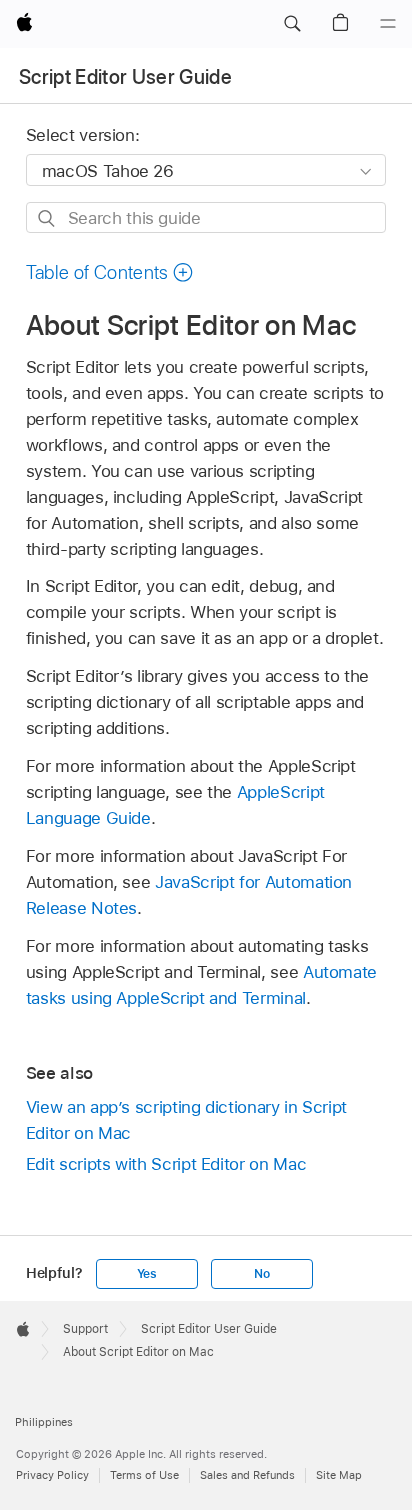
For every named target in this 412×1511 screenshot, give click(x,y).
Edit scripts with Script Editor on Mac (166, 1164)
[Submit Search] (47, 218)
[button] (292, 24)
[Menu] (388, 24)
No (262, 1274)
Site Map (339, 1475)
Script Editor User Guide (125, 77)
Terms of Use (144, 1475)
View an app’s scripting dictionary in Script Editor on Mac (186, 1120)
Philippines (44, 1422)
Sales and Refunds (247, 1475)
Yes (147, 1274)
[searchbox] (206, 217)
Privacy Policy (52, 1475)
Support (85, 1329)
